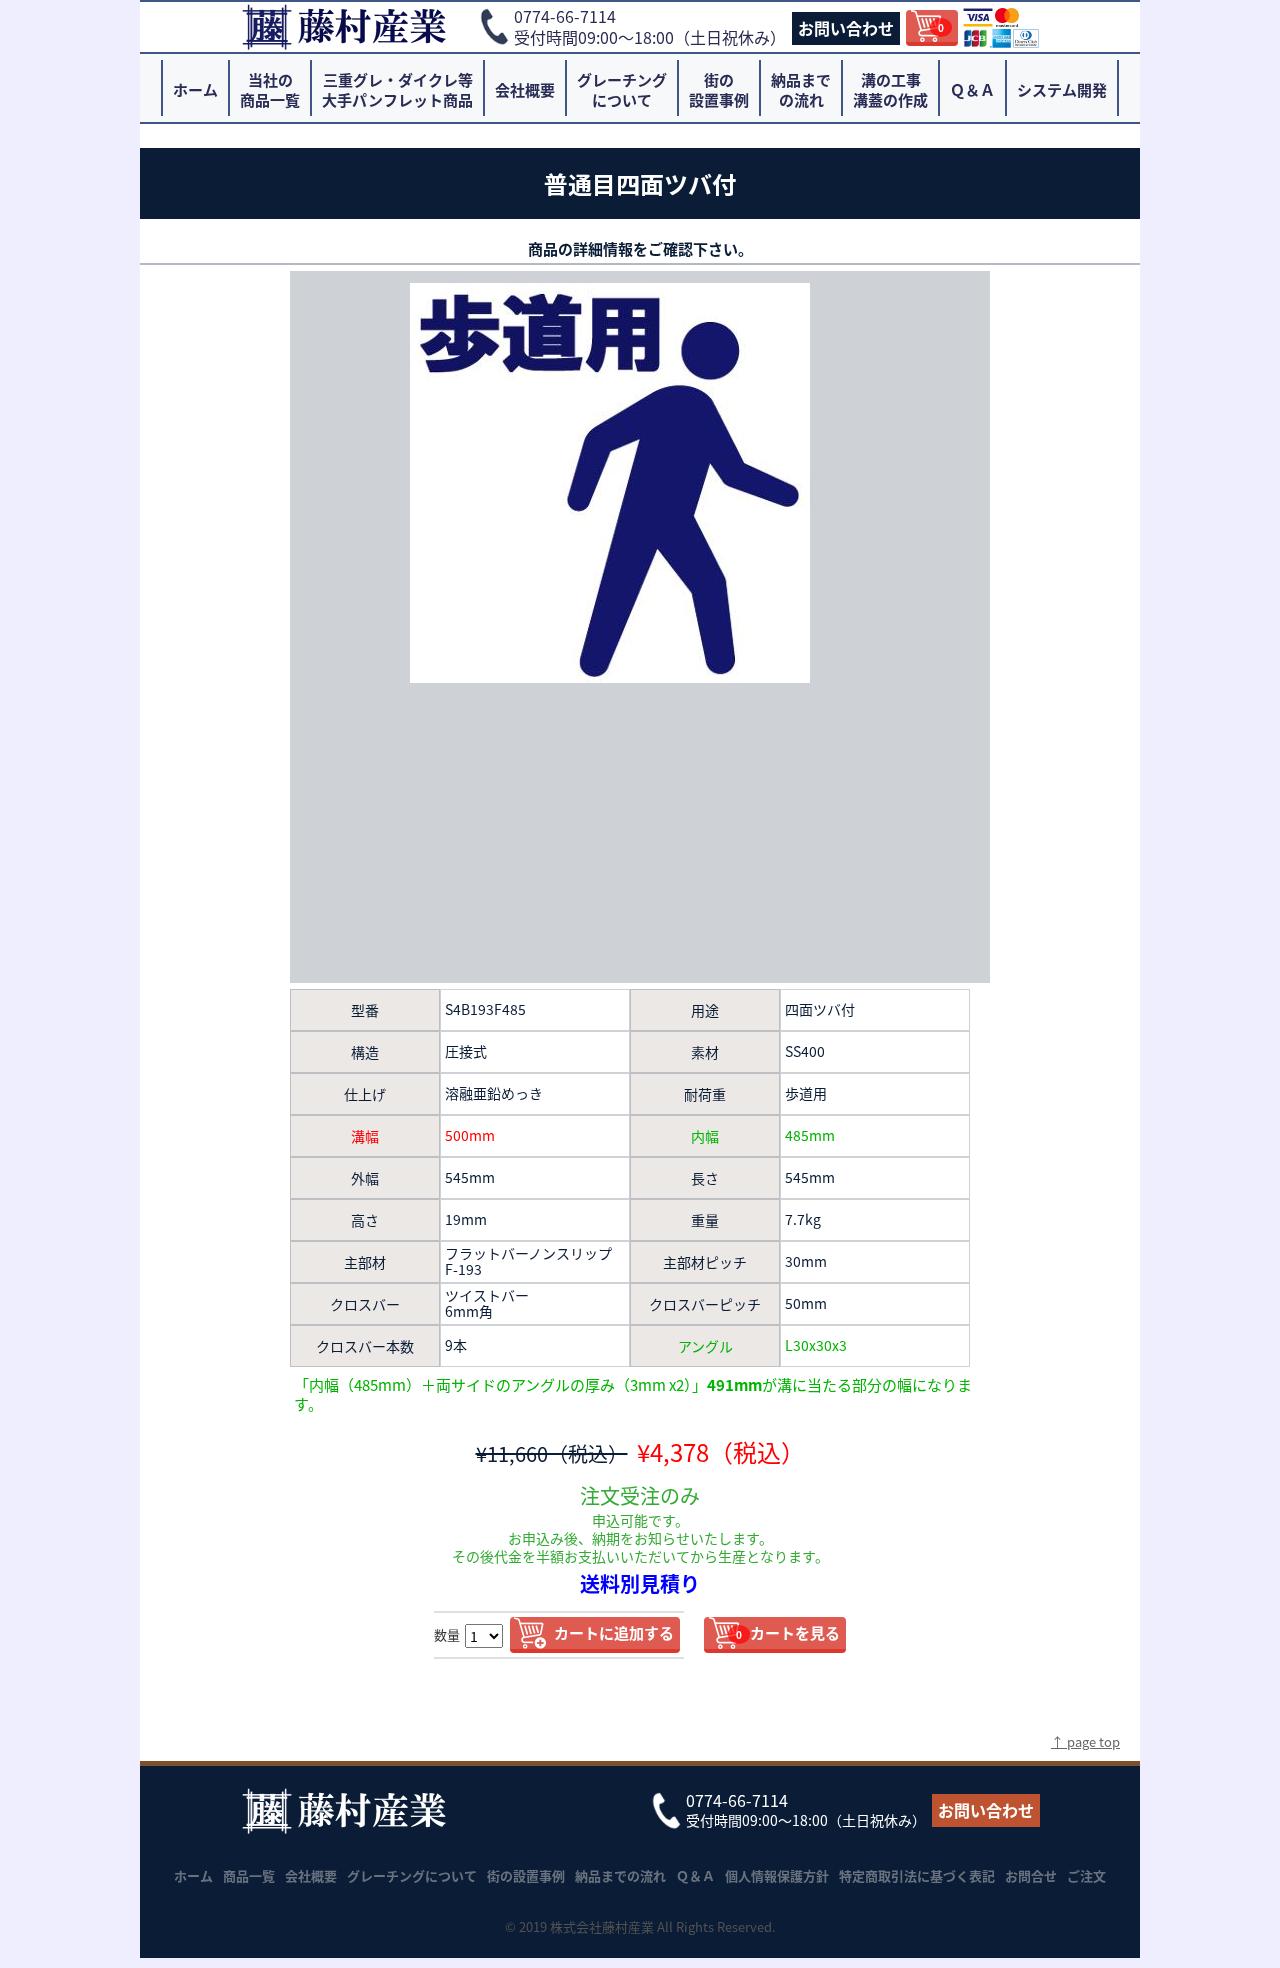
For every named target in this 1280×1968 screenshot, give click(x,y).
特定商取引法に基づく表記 (917, 1875)
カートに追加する (614, 1632)
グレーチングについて (622, 89)
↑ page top (1085, 1741)
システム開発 (1062, 89)
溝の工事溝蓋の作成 (890, 89)
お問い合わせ (846, 28)
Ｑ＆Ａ (972, 89)
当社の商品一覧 (270, 89)
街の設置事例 (719, 89)
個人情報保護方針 (777, 1875)
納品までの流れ (801, 89)
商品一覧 (249, 1875)
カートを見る (788, 1632)
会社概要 (525, 89)
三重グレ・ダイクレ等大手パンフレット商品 (397, 89)
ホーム (195, 89)
